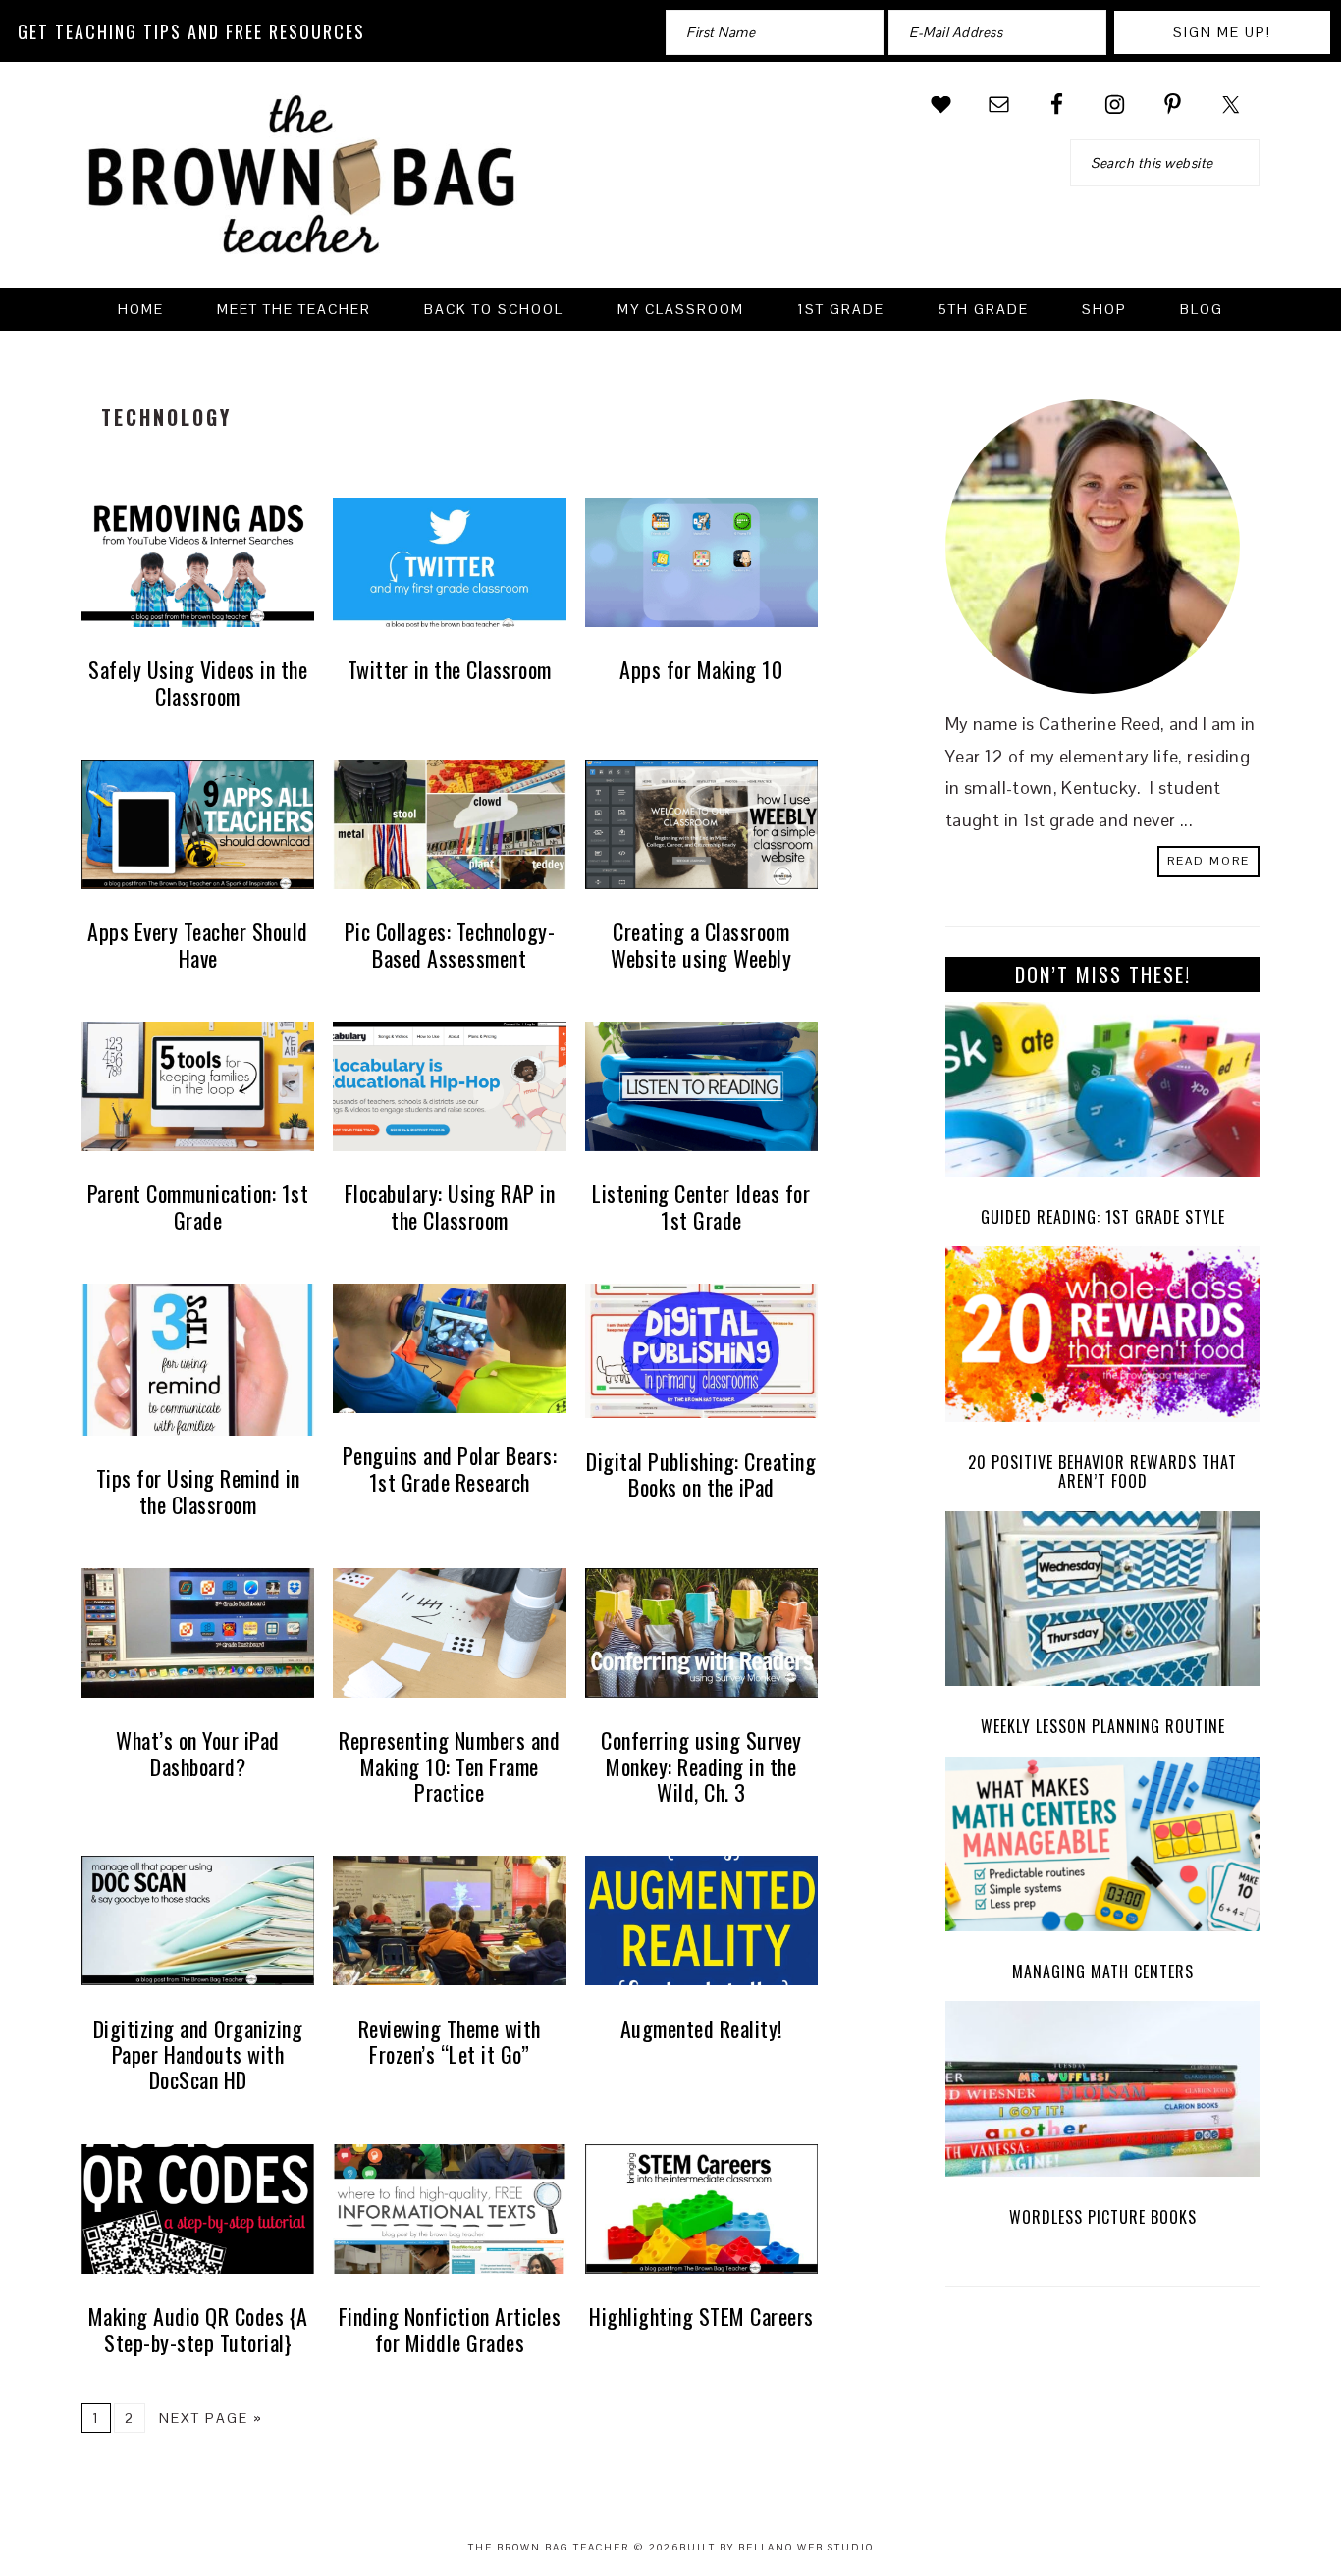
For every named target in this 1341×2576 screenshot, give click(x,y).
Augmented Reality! (701, 2028)
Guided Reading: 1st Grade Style (1103, 1217)
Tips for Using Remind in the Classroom (198, 1491)
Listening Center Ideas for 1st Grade (701, 1206)
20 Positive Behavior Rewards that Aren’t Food (1102, 1472)
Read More (1208, 861)
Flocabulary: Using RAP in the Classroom (450, 1206)
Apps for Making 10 (701, 669)
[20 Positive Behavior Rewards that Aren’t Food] (1102, 1339)
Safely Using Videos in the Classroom (198, 682)
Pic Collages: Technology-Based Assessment (450, 944)
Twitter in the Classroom (450, 669)
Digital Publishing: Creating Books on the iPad (701, 1474)
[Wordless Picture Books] (1102, 2094)
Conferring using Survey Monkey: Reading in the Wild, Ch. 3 (701, 1766)
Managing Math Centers (1103, 1971)
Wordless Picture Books (1103, 2217)
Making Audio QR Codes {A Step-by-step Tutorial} (198, 2329)
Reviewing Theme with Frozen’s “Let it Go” (450, 2041)
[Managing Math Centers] (1102, 1849)
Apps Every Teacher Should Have (198, 944)
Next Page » (211, 2418)
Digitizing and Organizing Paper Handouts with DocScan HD (198, 2054)
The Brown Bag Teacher (302, 186)
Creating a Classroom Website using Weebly (701, 944)
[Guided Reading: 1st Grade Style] (1102, 1095)
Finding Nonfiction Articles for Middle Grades (450, 2329)
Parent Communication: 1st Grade (198, 1206)
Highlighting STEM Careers (701, 2316)
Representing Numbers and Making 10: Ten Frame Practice (449, 1766)
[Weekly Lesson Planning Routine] (1102, 1604)
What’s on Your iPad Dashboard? (198, 1753)
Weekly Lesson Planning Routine (1103, 1726)
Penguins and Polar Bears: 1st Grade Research (450, 1468)
